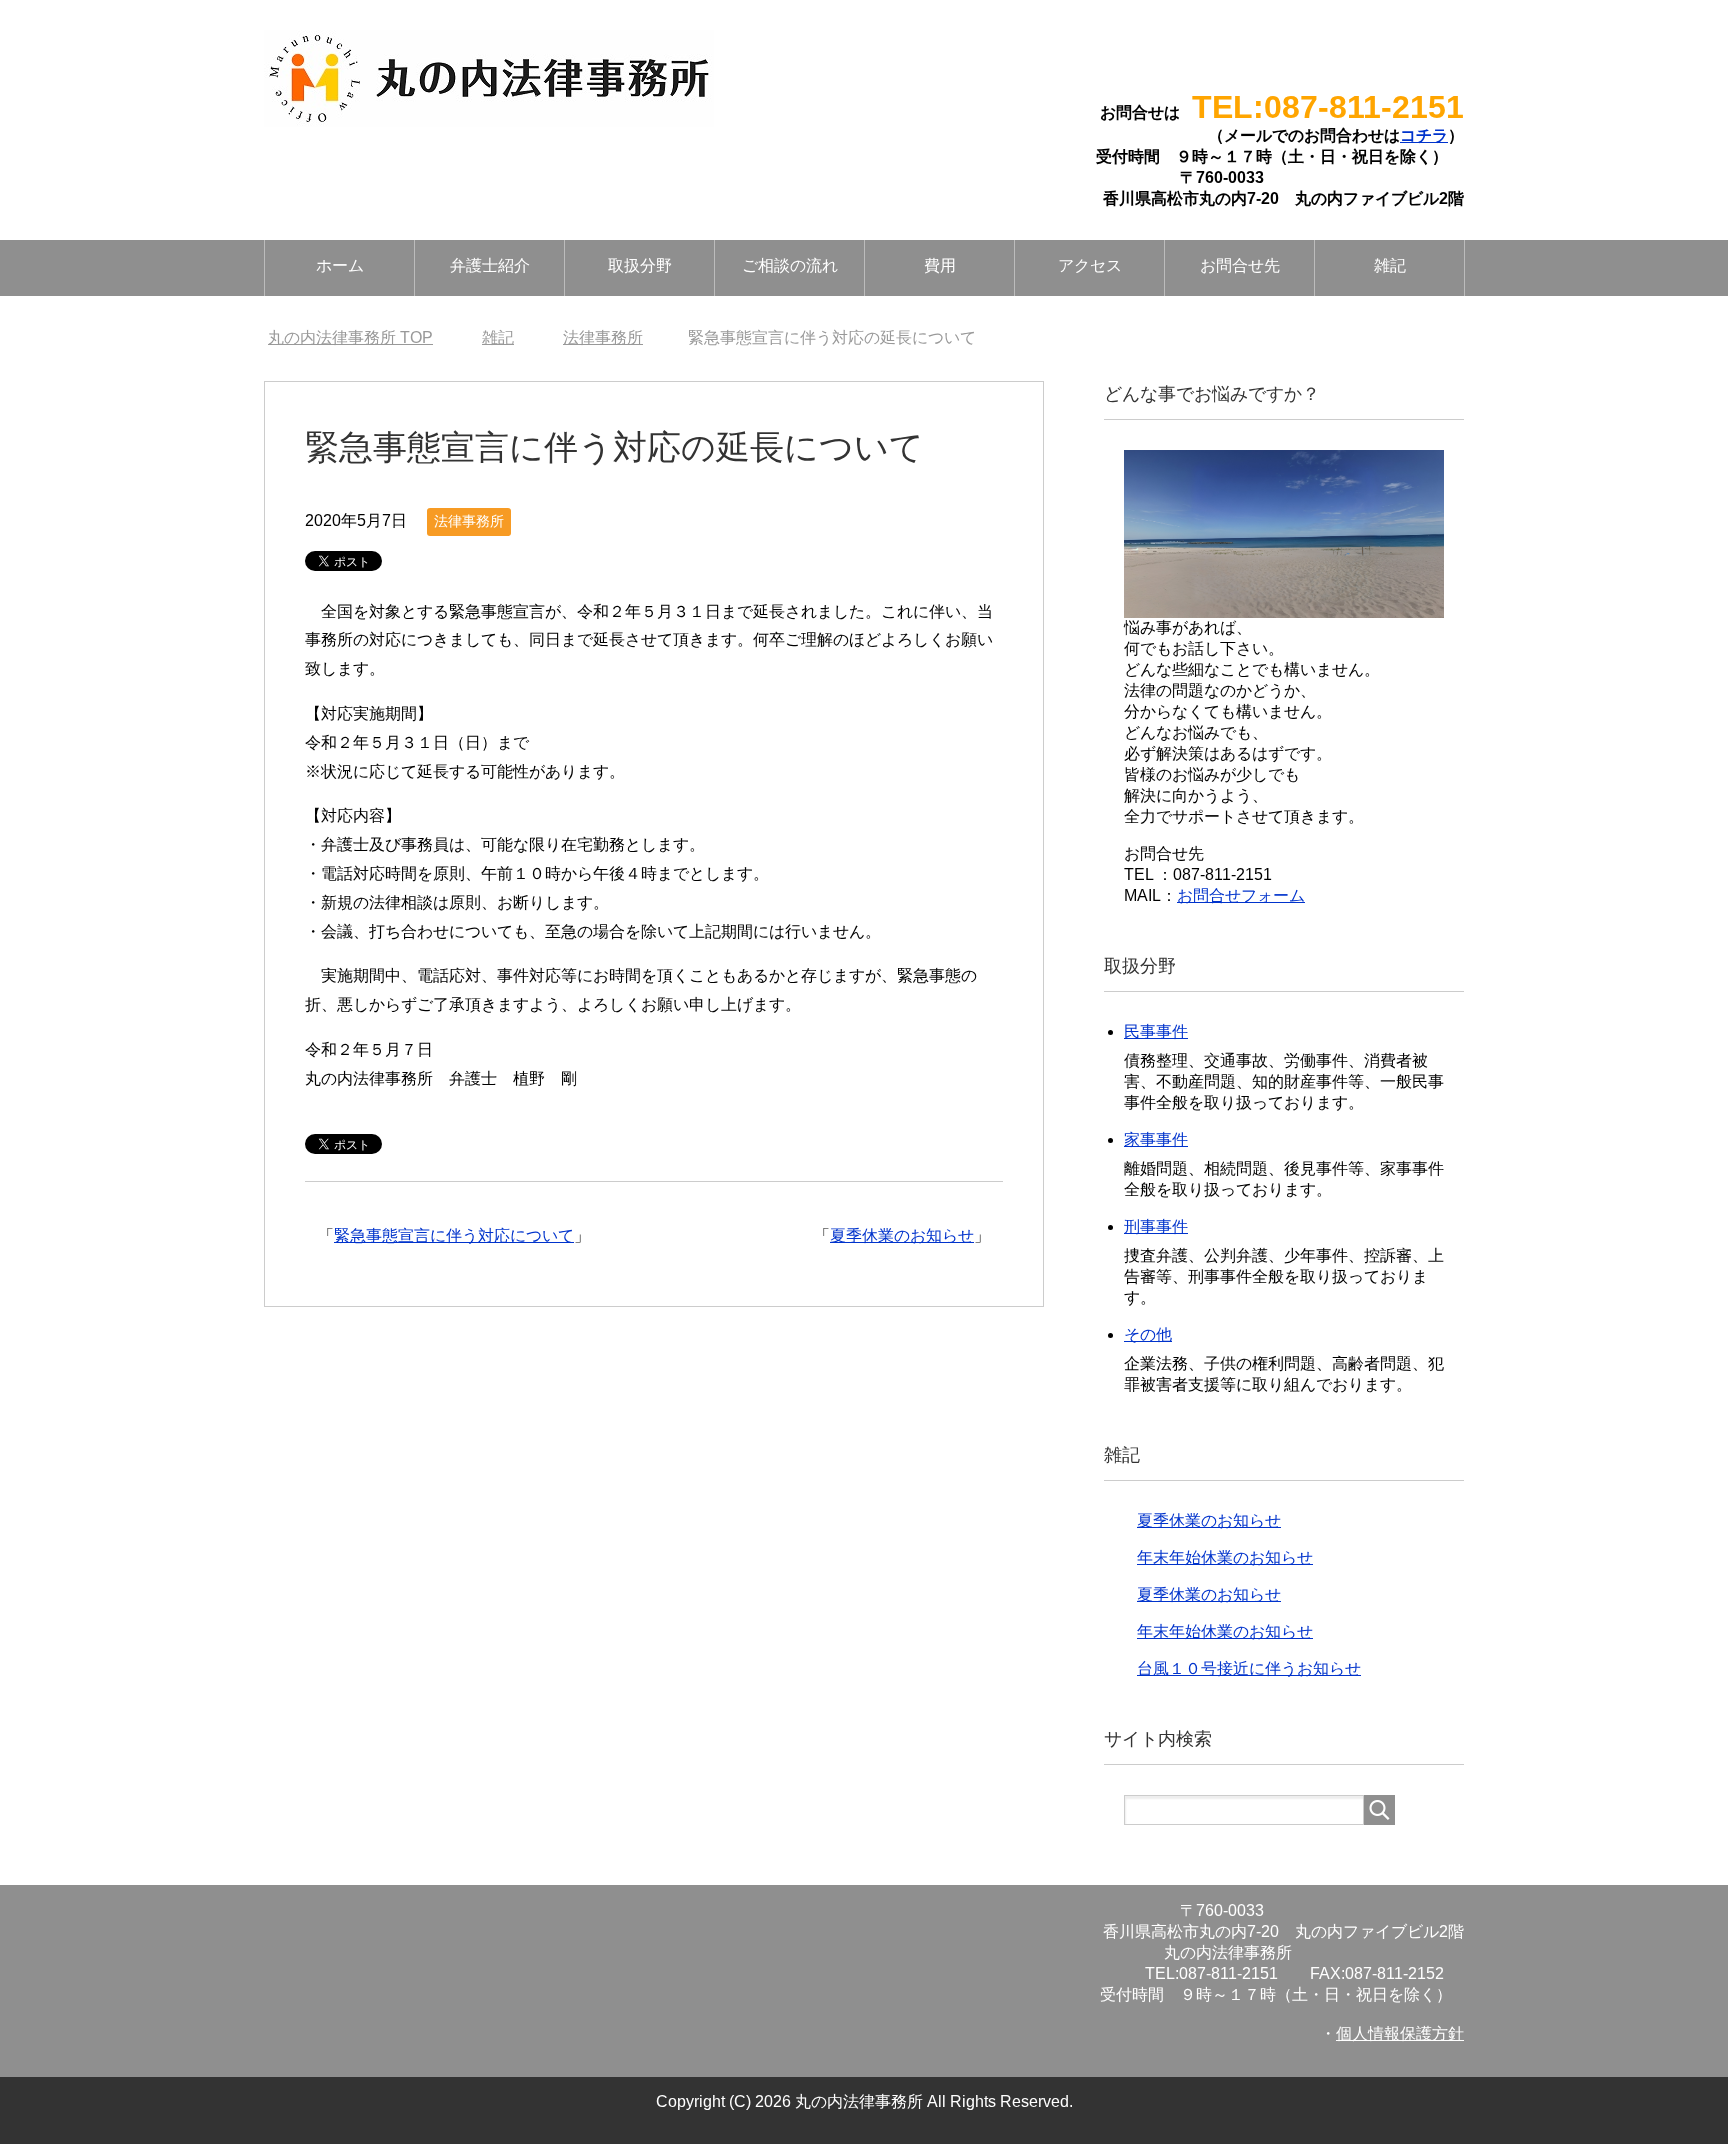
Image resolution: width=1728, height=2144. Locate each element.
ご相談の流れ (790, 265)
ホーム (340, 265)
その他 (1148, 1334)
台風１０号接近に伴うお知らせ (1249, 1668)
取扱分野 (640, 265)
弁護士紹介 (490, 265)
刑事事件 (1156, 1226)
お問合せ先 (1240, 265)
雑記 (1390, 265)
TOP (350, 337)
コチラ (1424, 135)
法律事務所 (469, 521)
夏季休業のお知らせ (902, 1235)
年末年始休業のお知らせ (1225, 1557)
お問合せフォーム (1241, 895)
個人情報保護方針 (1400, 2033)
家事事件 (1156, 1139)
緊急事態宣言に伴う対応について (454, 1235)
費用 (940, 265)
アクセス (1090, 265)
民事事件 (1156, 1031)
